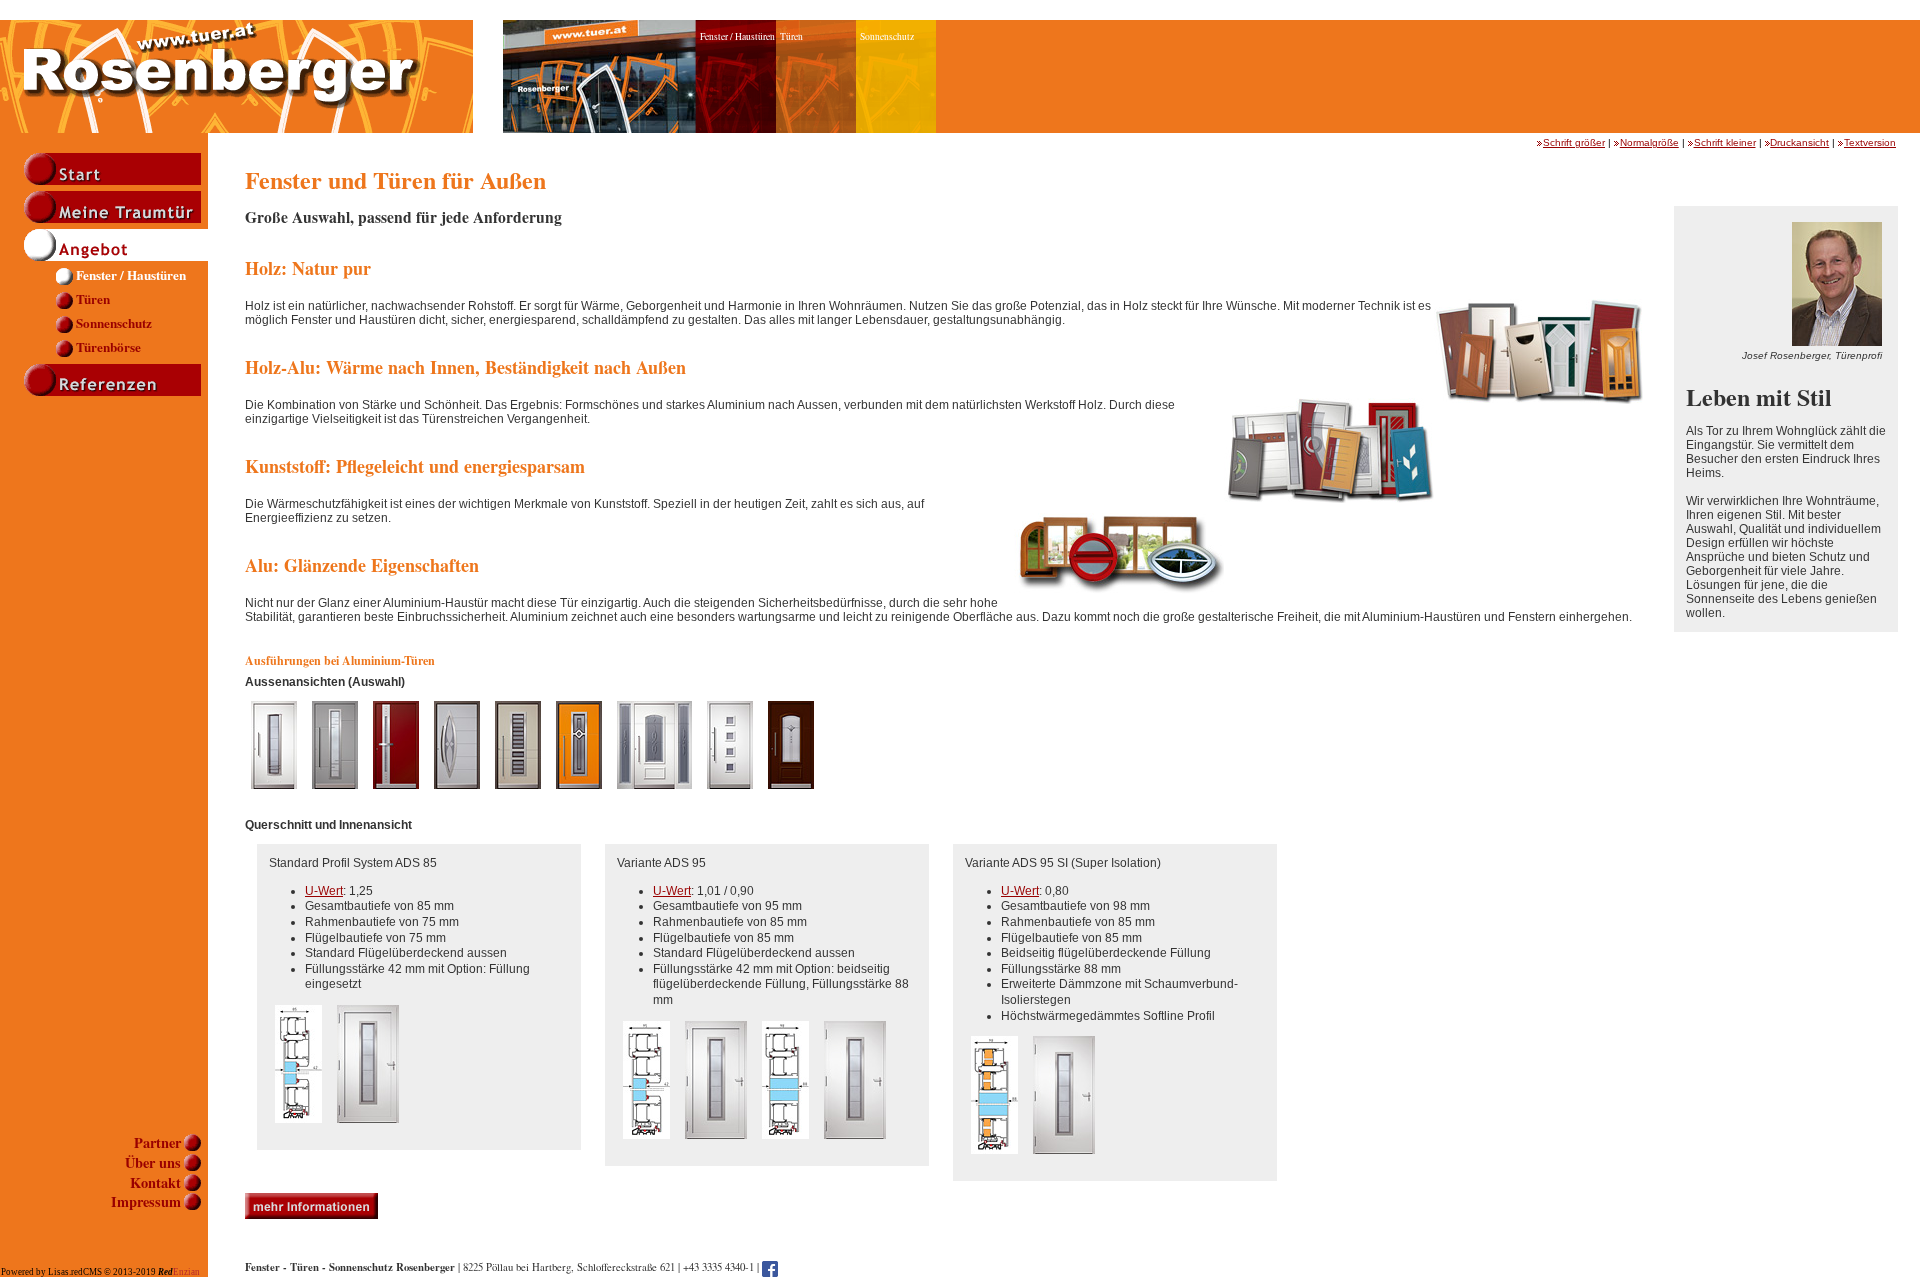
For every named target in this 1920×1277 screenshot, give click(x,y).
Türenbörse (108, 348)
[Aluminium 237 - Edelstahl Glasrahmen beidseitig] (457, 797)
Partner (157, 1143)
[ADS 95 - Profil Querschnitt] (646, 1147)
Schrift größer (1574, 142)
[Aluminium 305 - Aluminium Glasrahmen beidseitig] (654, 797)
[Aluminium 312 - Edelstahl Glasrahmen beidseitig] (791, 797)
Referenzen (116, 380)
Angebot (116, 245)
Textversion (1870, 142)
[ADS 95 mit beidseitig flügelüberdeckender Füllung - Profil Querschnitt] (785, 1147)
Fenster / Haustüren (131, 276)
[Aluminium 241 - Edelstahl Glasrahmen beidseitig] (518, 797)
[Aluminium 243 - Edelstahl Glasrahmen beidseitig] (579, 797)
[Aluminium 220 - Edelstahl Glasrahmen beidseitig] (274, 797)
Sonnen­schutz (114, 324)
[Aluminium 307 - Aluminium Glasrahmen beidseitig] (730, 797)
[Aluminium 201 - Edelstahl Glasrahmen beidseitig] (335, 797)
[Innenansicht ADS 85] (368, 1131)
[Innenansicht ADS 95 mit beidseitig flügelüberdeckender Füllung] (855, 1147)
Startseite (116, 169)
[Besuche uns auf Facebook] (770, 1267)
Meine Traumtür (116, 207)
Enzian (179, 1272)
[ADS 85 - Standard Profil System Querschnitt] (298, 1131)
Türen (93, 300)
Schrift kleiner (1725, 142)
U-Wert (324, 891)
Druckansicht (1799, 142)
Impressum (146, 1202)
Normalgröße (1649, 142)
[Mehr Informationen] (311, 1215)
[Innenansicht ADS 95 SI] (1064, 1162)
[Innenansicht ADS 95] (716, 1147)
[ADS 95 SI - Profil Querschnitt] (994, 1162)
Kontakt (155, 1183)
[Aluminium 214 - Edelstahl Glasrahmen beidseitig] (396, 797)
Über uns (153, 1163)
